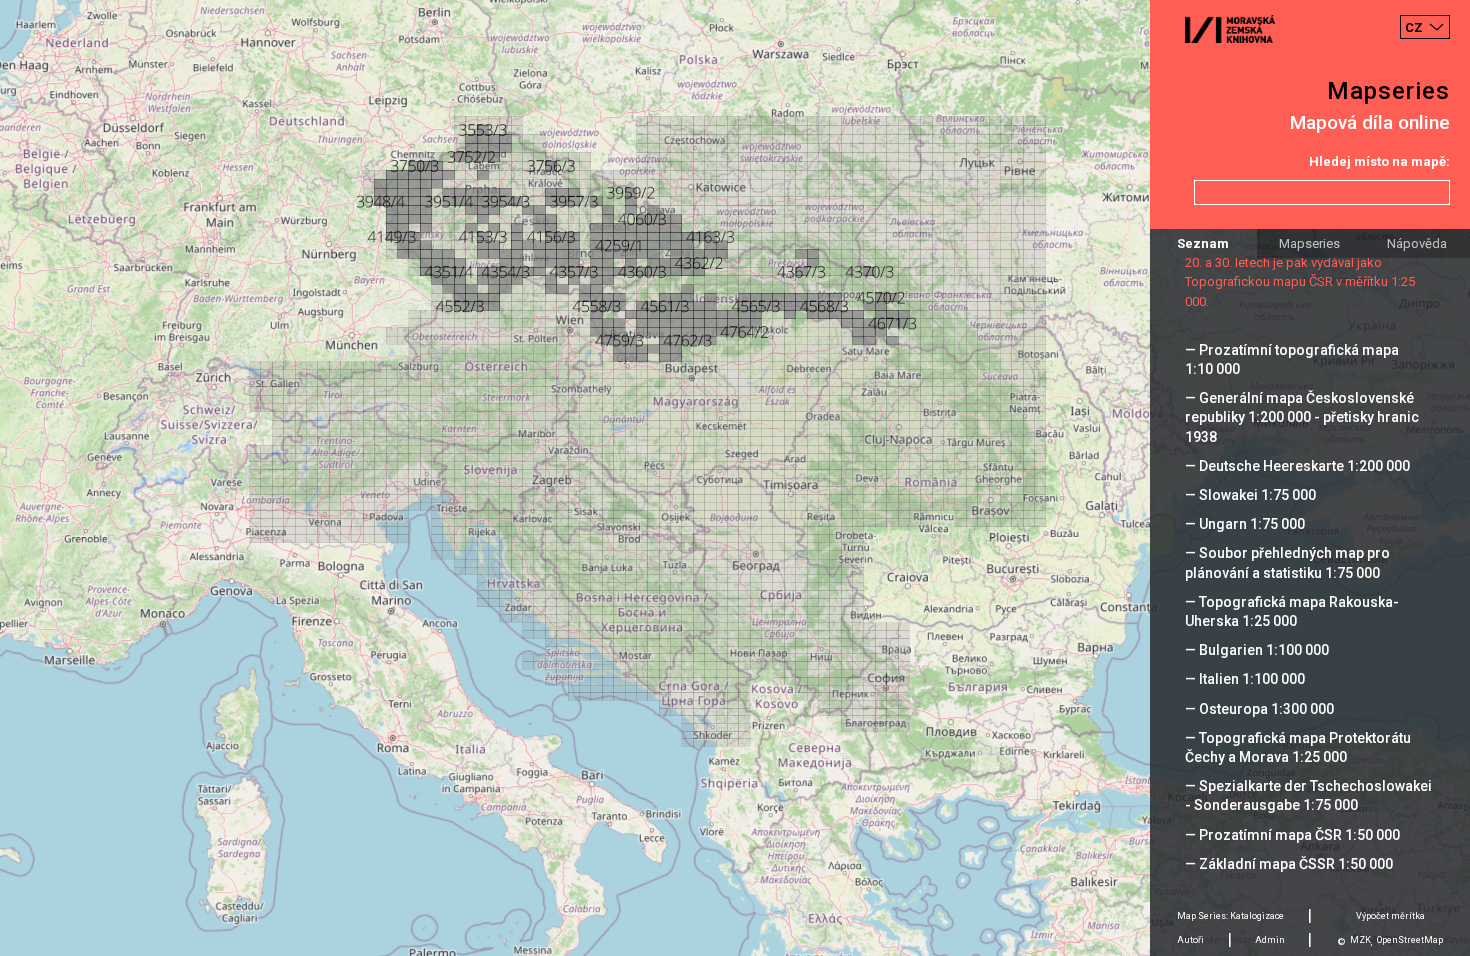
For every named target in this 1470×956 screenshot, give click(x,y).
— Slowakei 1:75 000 (1250, 495)
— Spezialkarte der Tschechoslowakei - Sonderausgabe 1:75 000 (1308, 795)
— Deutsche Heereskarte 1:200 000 (1297, 466)
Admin (1270, 940)
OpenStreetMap (1410, 940)
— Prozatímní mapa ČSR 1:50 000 (1292, 835)
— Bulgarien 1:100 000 (1257, 650)
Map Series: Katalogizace (1230, 916)
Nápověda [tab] (1417, 243)
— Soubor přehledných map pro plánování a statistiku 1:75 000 (1287, 562)
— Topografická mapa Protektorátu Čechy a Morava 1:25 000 (1298, 747)
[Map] (735, 478)
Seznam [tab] (1203, 243)
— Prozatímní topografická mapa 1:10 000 (1292, 359)
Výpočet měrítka (1390, 916)
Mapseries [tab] (1309, 243)
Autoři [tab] (1190, 940)
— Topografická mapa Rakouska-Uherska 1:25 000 (1292, 611)
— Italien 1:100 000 (1245, 679)
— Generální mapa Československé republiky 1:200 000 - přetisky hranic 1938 (1302, 417)
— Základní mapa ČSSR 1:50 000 (1289, 864)
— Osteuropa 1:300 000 (1259, 709)
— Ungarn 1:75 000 (1245, 524)
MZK (1360, 940)
